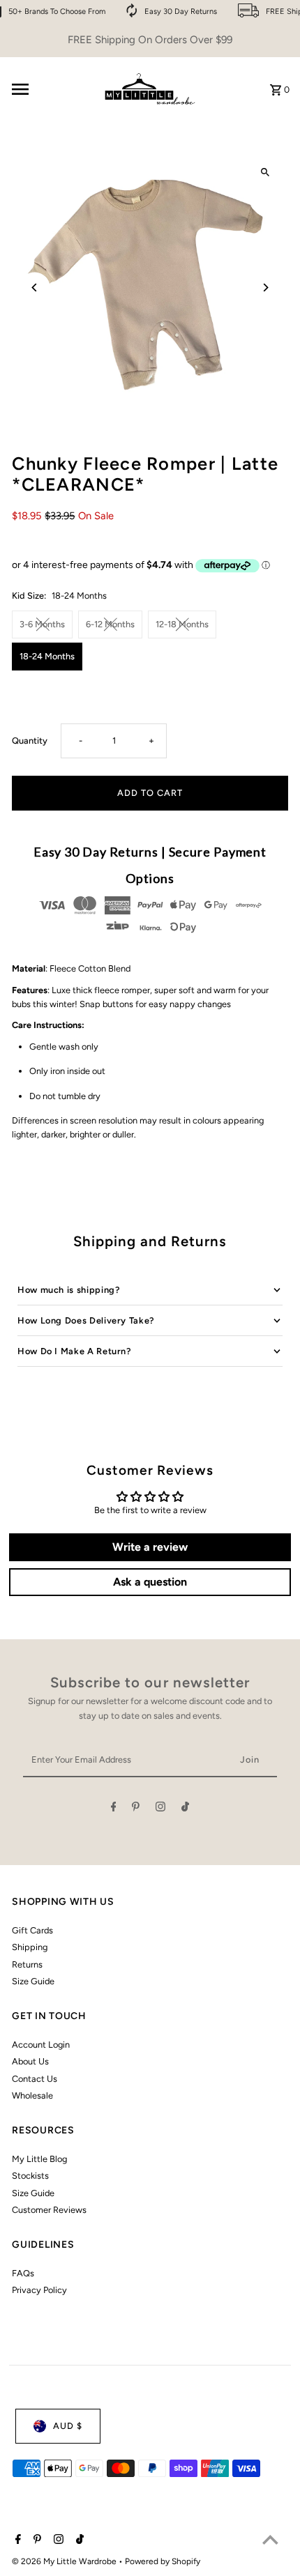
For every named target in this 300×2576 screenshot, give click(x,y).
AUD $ (68, 2426)
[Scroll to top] (270, 2539)
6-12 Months (110, 624)
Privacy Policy (39, 2290)
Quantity (30, 741)
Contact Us (35, 2079)
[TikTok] (185, 1809)
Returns (27, 1964)
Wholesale (32, 2095)
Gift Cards (32, 1930)
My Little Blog (39, 2159)
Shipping (30, 1947)
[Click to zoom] (265, 172)
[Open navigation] (50, 89)
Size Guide (33, 1981)
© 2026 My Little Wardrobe (65, 2561)
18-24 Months (47, 656)
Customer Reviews (49, 2210)
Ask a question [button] (150, 1582)
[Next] (265, 287)
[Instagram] (160, 1809)
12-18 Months (182, 624)
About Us (30, 2061)
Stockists (30, 2176)
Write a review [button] (150, 1547)
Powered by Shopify (163, 2561)
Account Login (41, 2045)
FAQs (23, 2273)
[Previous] (35, 287)
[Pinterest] (136, 1809)
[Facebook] (114, 1809)
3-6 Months (42, 624)
